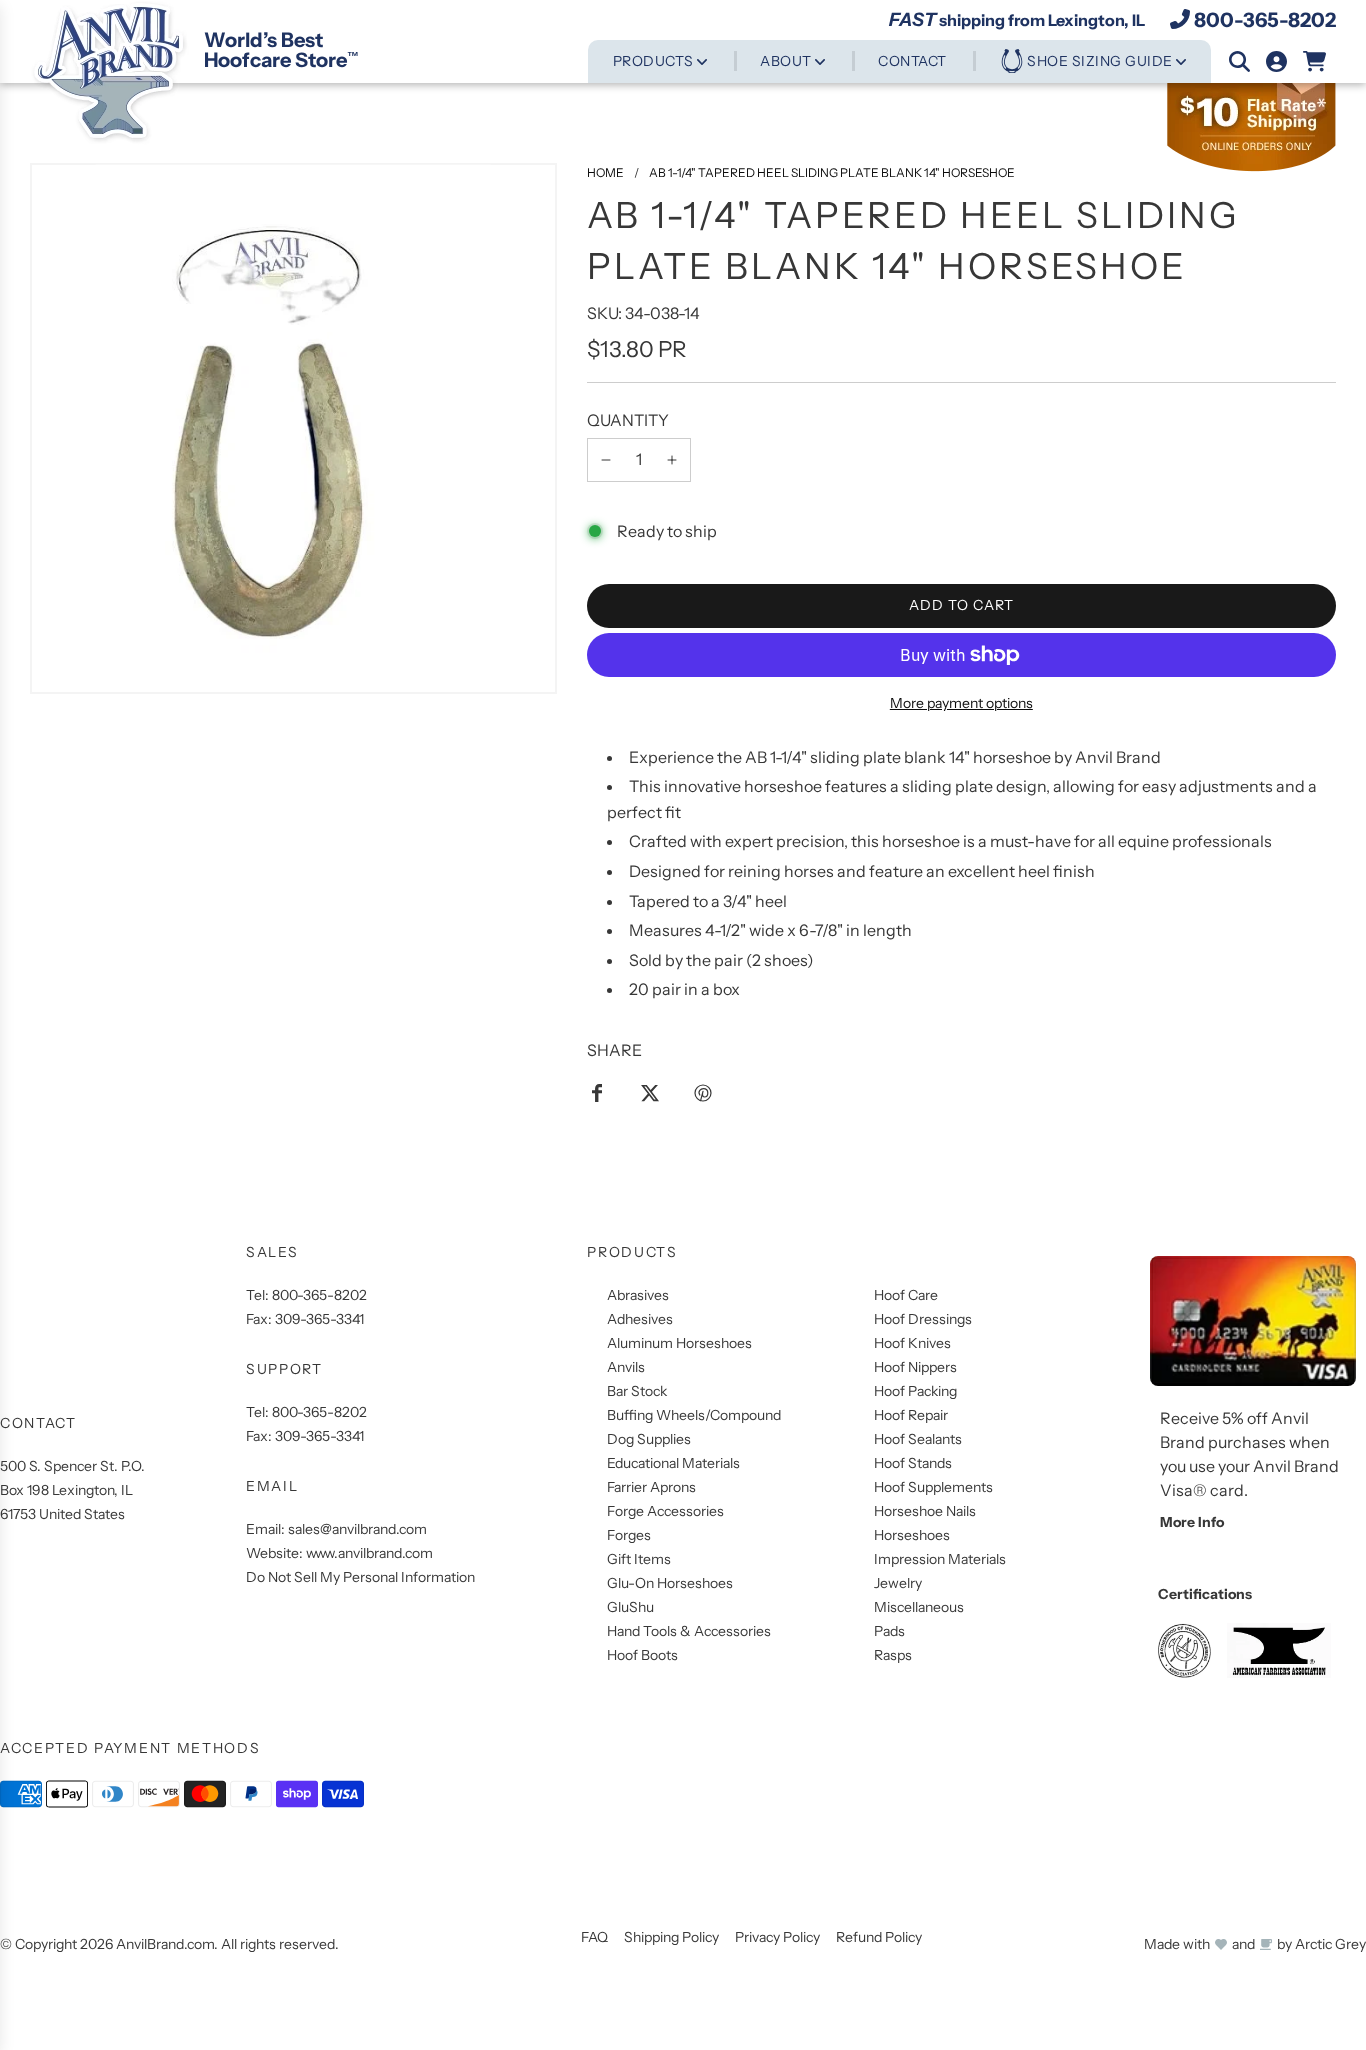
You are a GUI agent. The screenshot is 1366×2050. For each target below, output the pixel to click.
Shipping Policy (671, 1937)
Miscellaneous (919, 1607)
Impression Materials (940, 1559)
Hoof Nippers (915, 1367)
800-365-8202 (1265, 19)
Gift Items (639, 1559)
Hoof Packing (915, 1391)
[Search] (1239, 61)
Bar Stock (637, 1391)
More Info (1192, 1522)
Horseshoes (912, 1535)
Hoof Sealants (918, 1439)
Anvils (626, 1367)
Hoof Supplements (933, 1487)
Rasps (893, 1655)
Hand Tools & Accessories (689, 1631)
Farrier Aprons (651, 1487)
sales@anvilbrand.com (357, 1529)
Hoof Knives (912, 1343)
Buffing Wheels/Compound (694, 1415)
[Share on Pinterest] (703, 1092)
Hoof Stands (913, 1463)
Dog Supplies (649, 1439)
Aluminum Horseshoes (679, 1343)
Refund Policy (879, 1937)
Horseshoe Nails (925, 1511)
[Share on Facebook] (597, 1092)
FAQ (594, 1937)
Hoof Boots (642, 1655)
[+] (672, 460)
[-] (606, 460)
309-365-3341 (319, 1319)
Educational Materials (673, 1463)
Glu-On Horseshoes (670, 1583)
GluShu (630, 1607)
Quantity (628, 420)
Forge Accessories (665, 1511)
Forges (629, 1535)
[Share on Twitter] (650, 1092)
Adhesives (640, 1319)
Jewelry (898, 1583)
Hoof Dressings (923, 1319)
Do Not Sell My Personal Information (360, 1577)
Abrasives (638, 1295)
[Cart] (1315, 61)
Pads (889, 1631)
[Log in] (1276, 61)
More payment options (961, 703)
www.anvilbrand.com (369, 1553)
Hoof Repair (911, 1415)
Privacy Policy (777, 1937)
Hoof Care (906, 1295)
